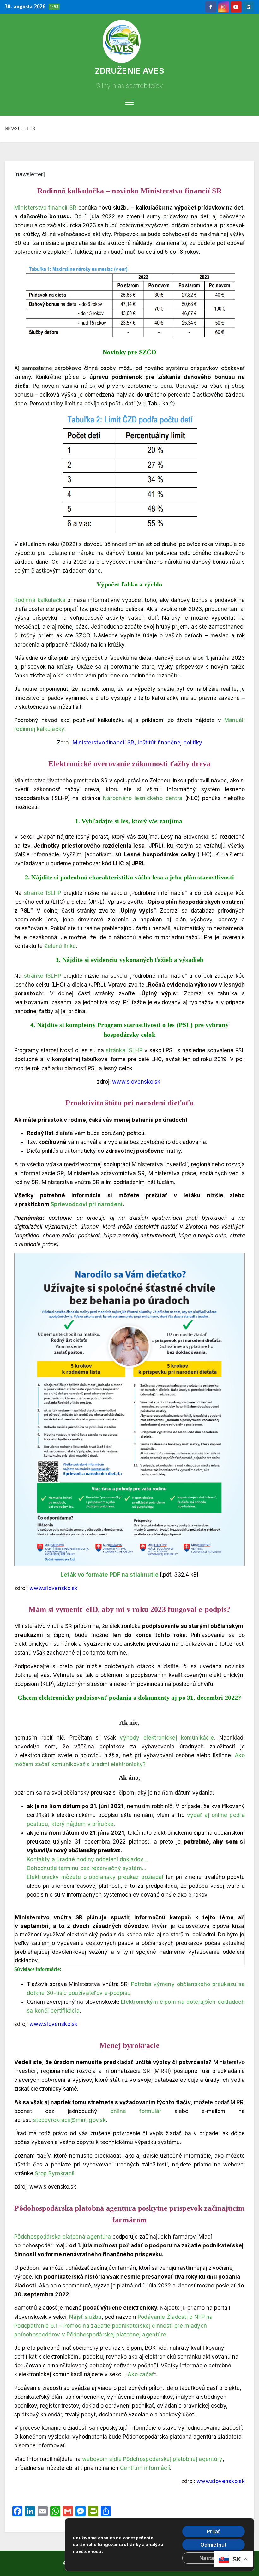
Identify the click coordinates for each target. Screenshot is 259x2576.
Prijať (214, 2531)
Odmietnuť (214, 2545)
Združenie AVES (129, 71)
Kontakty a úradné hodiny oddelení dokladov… (87, 1859)
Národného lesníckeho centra (143, 798)
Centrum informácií (145, 2468)
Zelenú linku (60, 946)
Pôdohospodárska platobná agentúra (63, 2237)
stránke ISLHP (43, 893)
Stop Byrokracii (55, 2173)
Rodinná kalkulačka (40, 600)
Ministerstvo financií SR (45, 208)
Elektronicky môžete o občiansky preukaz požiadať (95, 1877)
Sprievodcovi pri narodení (87, 1204)
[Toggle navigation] (130, 102)
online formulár (136, 2111)
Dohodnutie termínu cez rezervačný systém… (87, 1868)
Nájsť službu (85, 2317)
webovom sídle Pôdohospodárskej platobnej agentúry (152, 2459)
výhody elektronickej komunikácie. (167, 1738)
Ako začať (141, 2374)
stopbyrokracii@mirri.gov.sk (69, 2120)
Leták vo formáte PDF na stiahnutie (110, 1575)
